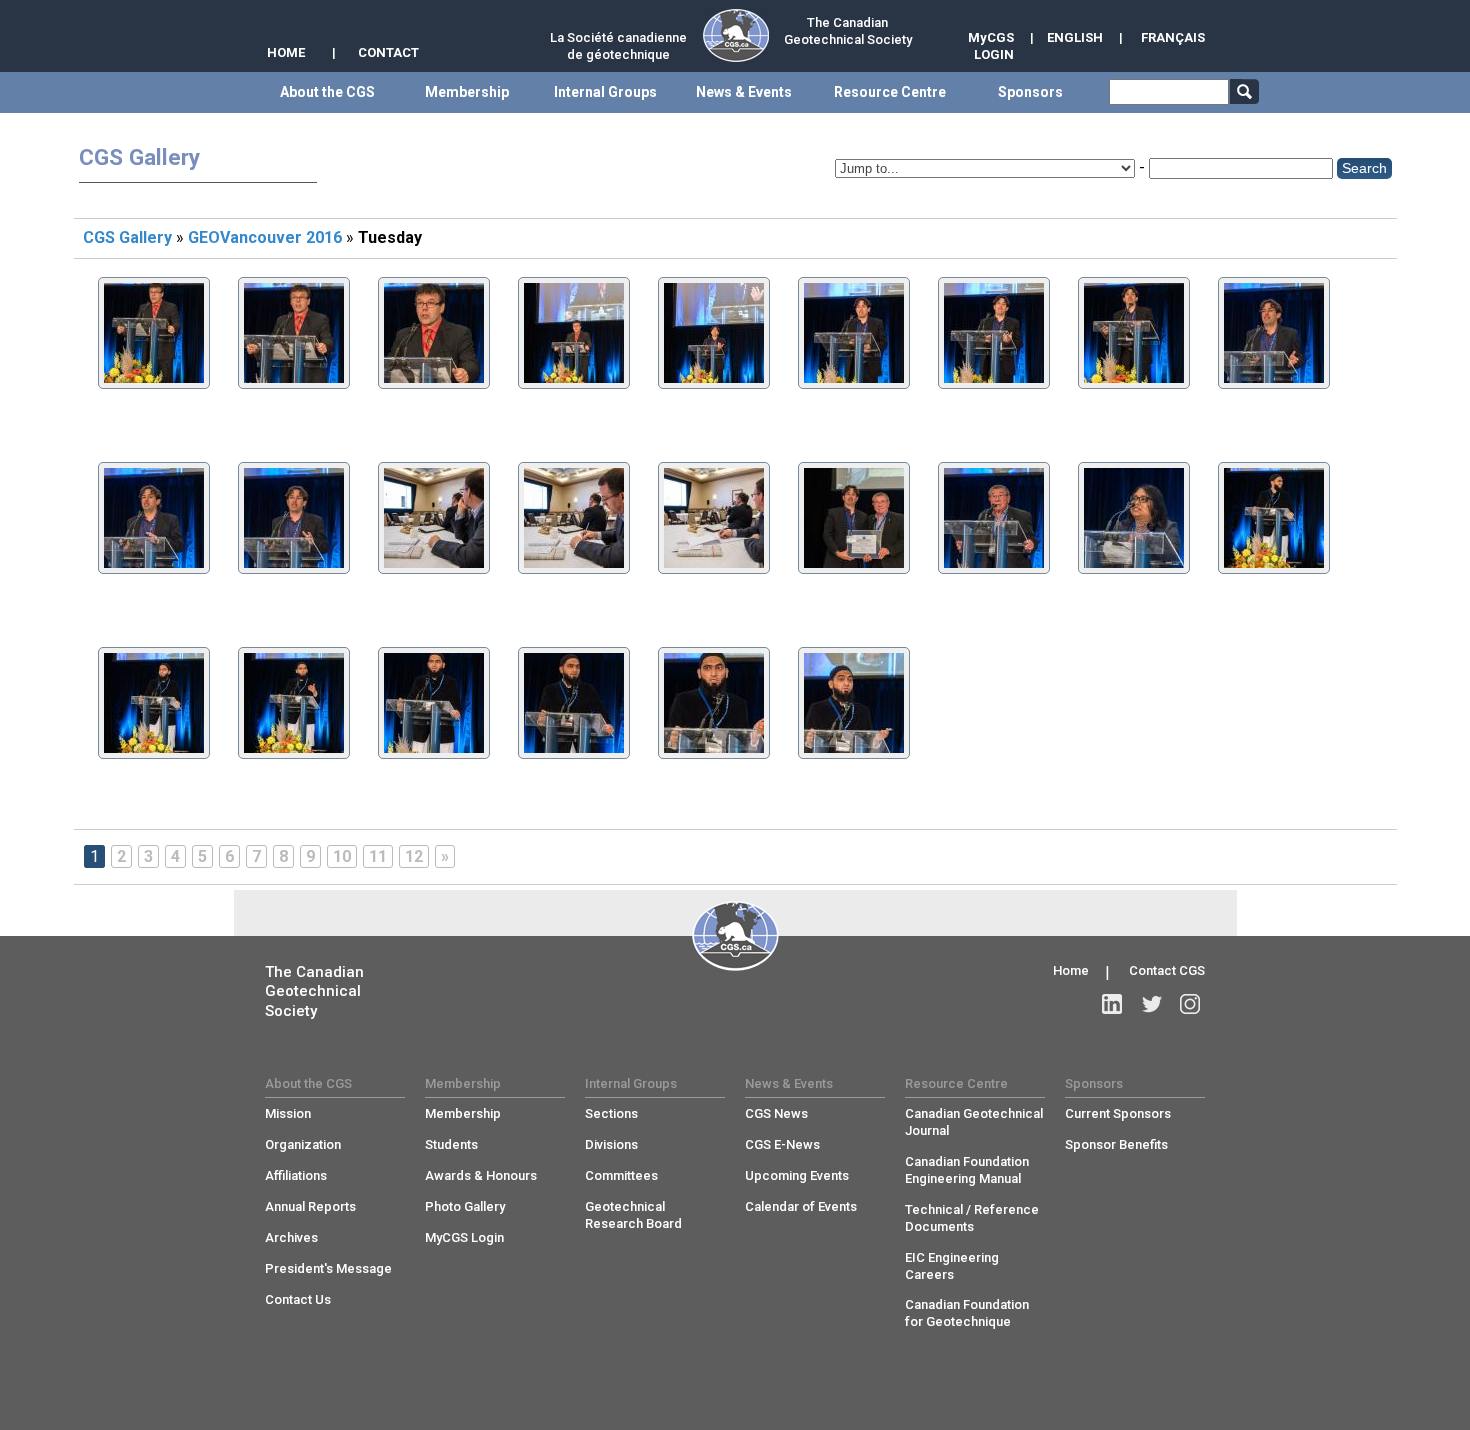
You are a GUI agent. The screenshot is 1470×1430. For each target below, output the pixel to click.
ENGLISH (1075, 37)
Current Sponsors (1118, 1113)
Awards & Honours (481, 1175)
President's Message (328, 1268)
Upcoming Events (797, 1175)
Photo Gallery (465, 1206)
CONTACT (388, 52)
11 (378, 856)
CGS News (776, 1113)
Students (451, 1144)
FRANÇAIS (1173, 37)
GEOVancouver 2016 (265, 237)
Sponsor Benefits (1116, 1144)
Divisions (611, 1144)
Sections (611, 1113)
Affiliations (296, 1175)
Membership (463, 1113)
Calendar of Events (801, 1206)
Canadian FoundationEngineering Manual (967, 1170)
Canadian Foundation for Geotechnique (967, 1313)
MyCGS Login (464, 1237)
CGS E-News (782, 1144)
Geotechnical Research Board (633, 1215)
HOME (286, 52)
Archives (291, 1237)
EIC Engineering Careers (952, 1266)
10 (342, 856)
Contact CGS (1167, 970)
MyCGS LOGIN (991, 46)
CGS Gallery (127, 237)
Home (1071, 970)
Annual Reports (310, 1206)
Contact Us (298, 1299)
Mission (288, 1113)
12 (414, 856)
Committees (621, 1175)
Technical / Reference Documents (972, 1218)
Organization (303, 1144)
